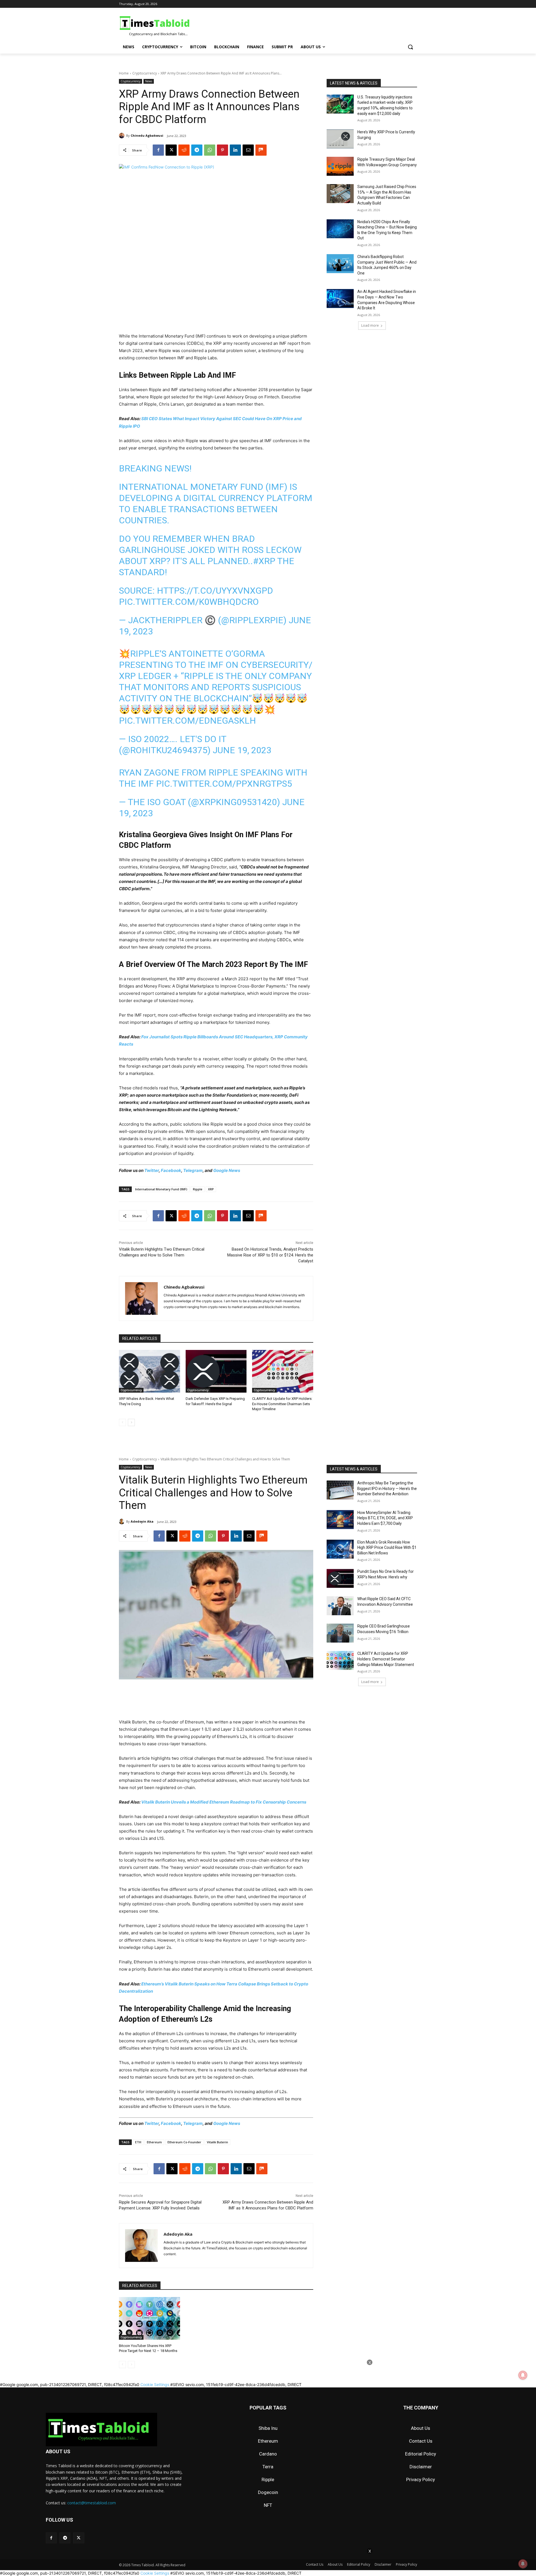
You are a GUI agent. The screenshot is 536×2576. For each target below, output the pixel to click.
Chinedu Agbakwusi (147, 135)
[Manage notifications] (523, 2564)
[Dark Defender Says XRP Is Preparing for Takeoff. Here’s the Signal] (216, 1371)
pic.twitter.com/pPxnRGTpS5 (224, 784)
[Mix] (261, 150)
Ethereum (268, 2441)
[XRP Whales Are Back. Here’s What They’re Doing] (149, 1371)
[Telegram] (197, 150)
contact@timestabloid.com (92, 2503)
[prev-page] (122, 1422)
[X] (171, 150)
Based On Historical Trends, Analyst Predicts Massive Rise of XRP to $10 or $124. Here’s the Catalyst (270, 1255)
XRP (211, 1189)
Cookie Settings (155, 2573)
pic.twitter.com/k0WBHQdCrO (189, 602)
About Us (421, 2428)
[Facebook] (158, 150)
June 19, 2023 (242, 750)
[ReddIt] (184, 150)
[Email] (248, 150)
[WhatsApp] (210, 150)
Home (124, 73)
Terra (268, 2467)
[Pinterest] (222, 150)
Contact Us (421, 2441)
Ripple (198, 1189)
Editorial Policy (421, 2454)
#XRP (264, 561)
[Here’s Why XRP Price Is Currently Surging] (340, 139)
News (149, 81)
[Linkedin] (235, 150)
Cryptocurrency (145, 73)
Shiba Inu (268, 2428)
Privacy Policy (421, 2479)
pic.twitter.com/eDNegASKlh (187, 721)
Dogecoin (268, 2492)
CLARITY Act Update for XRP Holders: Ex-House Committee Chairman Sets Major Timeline (282, 1404)
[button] (410, 47)
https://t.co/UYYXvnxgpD (215, 591)
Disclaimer (421, 2467)
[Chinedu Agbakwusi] (123, 136)
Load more (370, 325)
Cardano (268, 2454)
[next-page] (131, 1422)
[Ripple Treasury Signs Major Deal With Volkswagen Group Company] (340, 166)
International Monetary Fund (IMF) (161, 1189)
